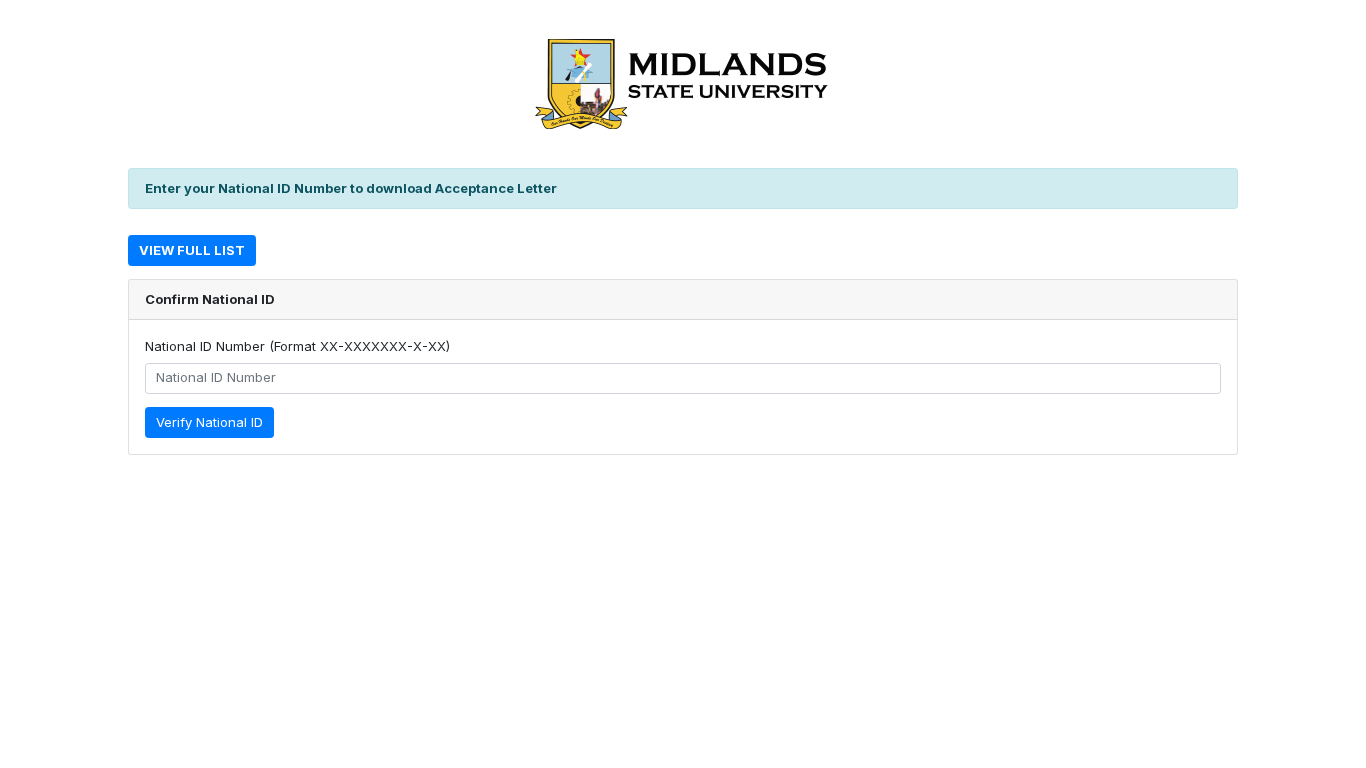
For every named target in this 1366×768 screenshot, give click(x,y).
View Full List (192, 250)
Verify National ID (209, 422)
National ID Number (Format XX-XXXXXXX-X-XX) (297, 346)
